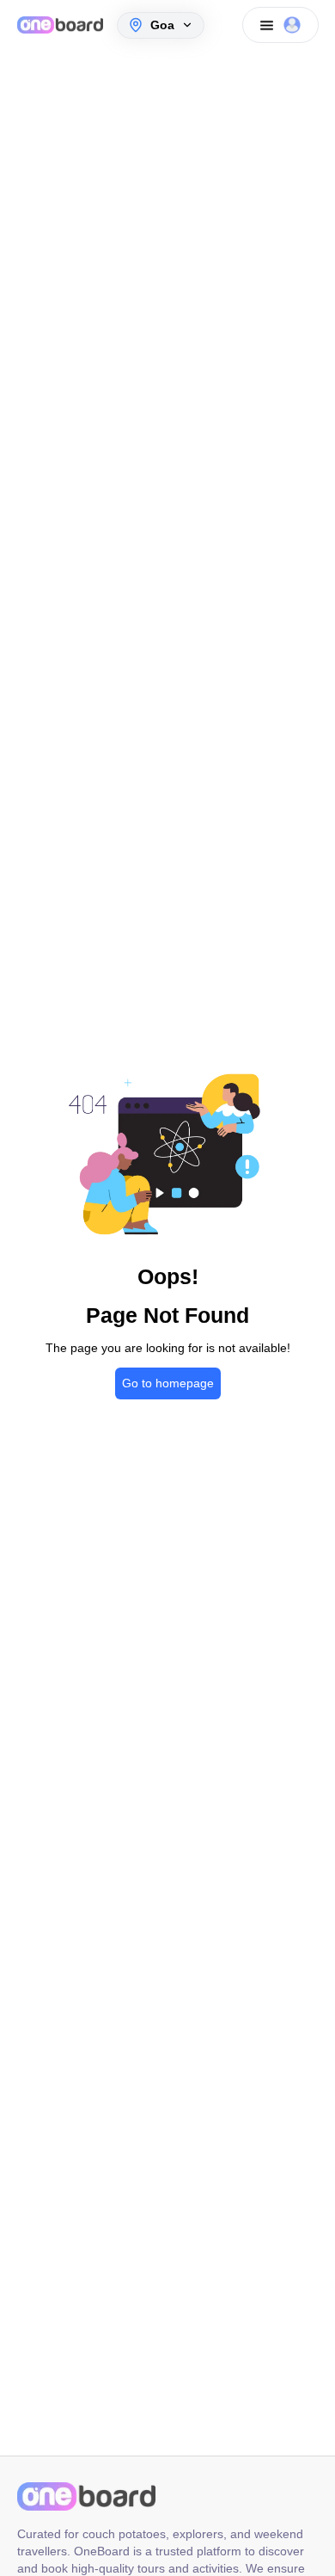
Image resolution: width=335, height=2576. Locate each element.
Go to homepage (168, 1383)
